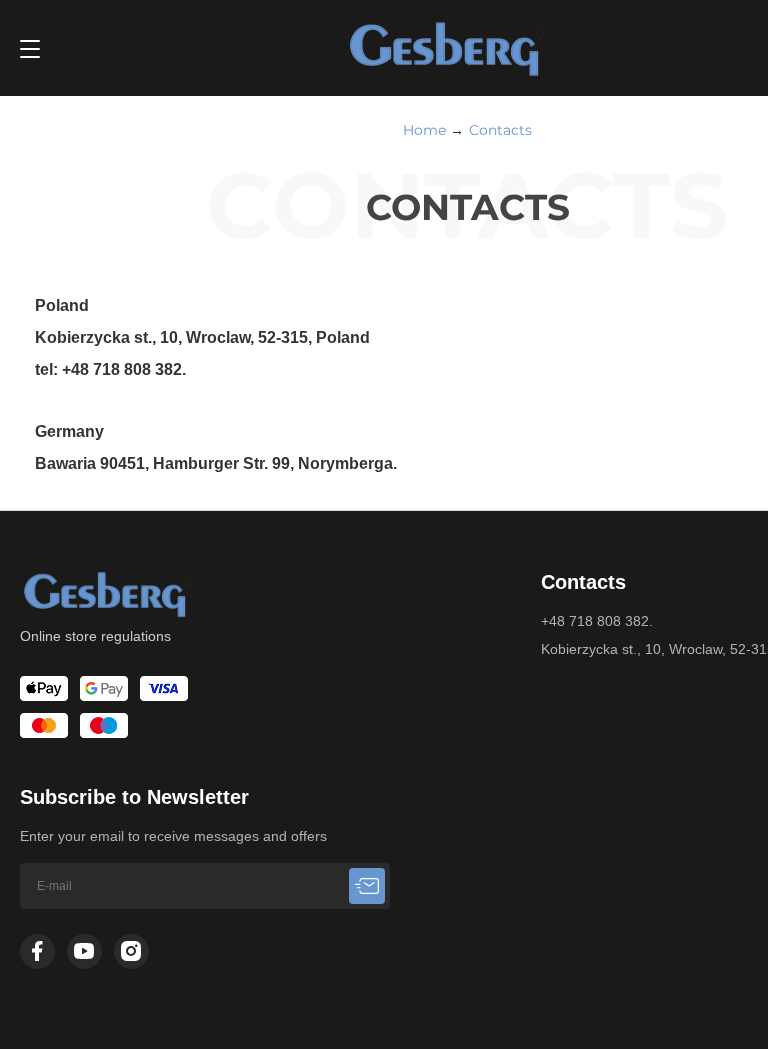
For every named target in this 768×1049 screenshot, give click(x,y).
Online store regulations (95, 636)
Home (424, 130)
